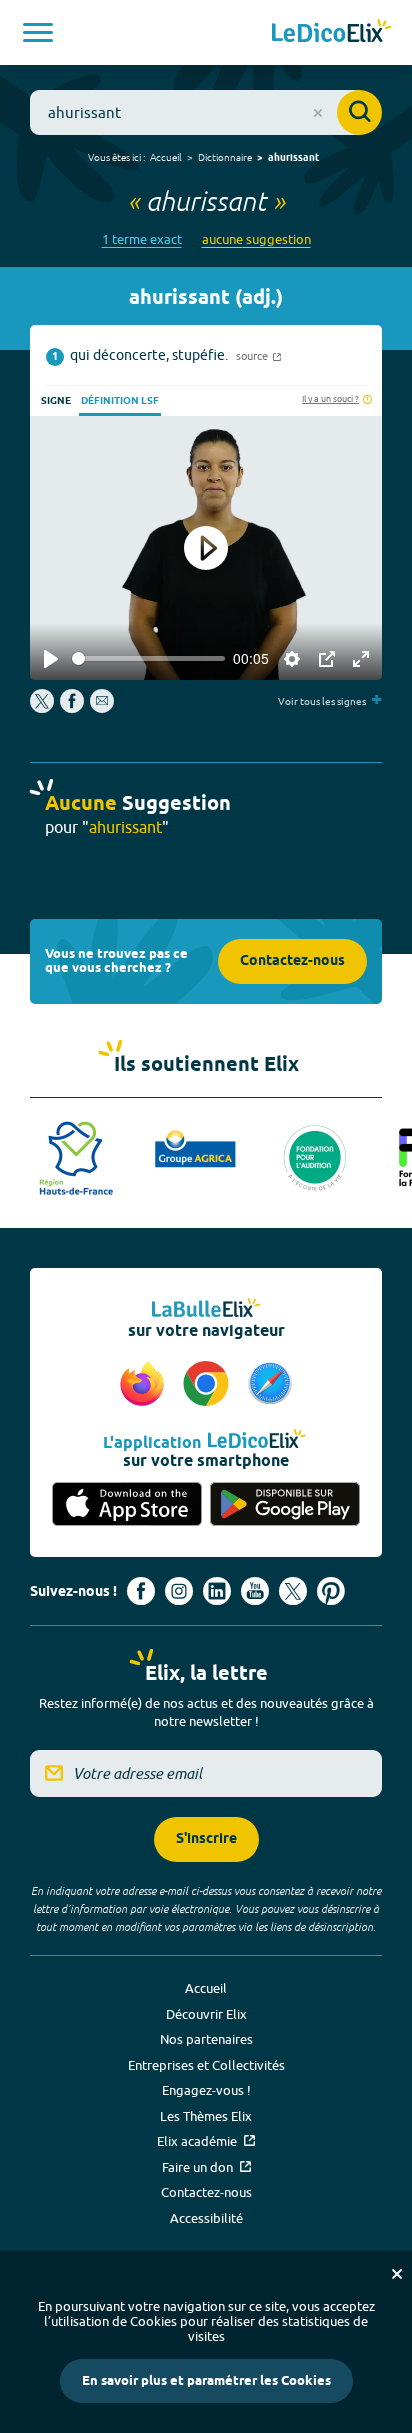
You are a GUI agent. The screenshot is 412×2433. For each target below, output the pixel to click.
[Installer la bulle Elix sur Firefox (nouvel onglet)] (145, 1385)
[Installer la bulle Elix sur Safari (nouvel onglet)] (270, 1385)
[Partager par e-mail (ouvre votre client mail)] (102, 708)
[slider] (148, 658)
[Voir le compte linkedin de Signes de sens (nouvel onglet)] (217, 1591)
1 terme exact (142, 239)
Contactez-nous (292, 961)
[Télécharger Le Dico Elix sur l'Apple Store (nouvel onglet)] (127, 1504)
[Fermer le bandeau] (397, 2274)
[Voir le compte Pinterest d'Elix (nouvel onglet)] (331, 1591)
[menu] (38, 32)
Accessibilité (206, 2218)
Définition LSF (120, 401)
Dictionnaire (225, 157)
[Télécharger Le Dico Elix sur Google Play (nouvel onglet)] (285, 1504)
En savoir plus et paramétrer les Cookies (206, 2381)
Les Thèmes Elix (206, 2116)
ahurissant (293, 158)
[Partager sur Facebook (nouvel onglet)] (72, 708)
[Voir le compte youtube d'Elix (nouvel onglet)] (255, 1591)
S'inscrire (206, 1839)
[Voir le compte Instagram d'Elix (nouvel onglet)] (179, 1591)
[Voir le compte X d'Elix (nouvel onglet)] (293, 1591)
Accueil (166, 157)
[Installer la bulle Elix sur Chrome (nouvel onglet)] (209, 1385)
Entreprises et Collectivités (206, 2065)
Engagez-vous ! (206, 2090)
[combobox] (206, 112)
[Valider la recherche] (359, 112)
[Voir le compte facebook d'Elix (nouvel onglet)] (141, 1591)
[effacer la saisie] (318, 113)
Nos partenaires (206, 2039)
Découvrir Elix (206, 2014)
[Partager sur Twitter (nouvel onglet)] (43, 708)
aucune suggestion (256, 239)
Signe (56, 401)
